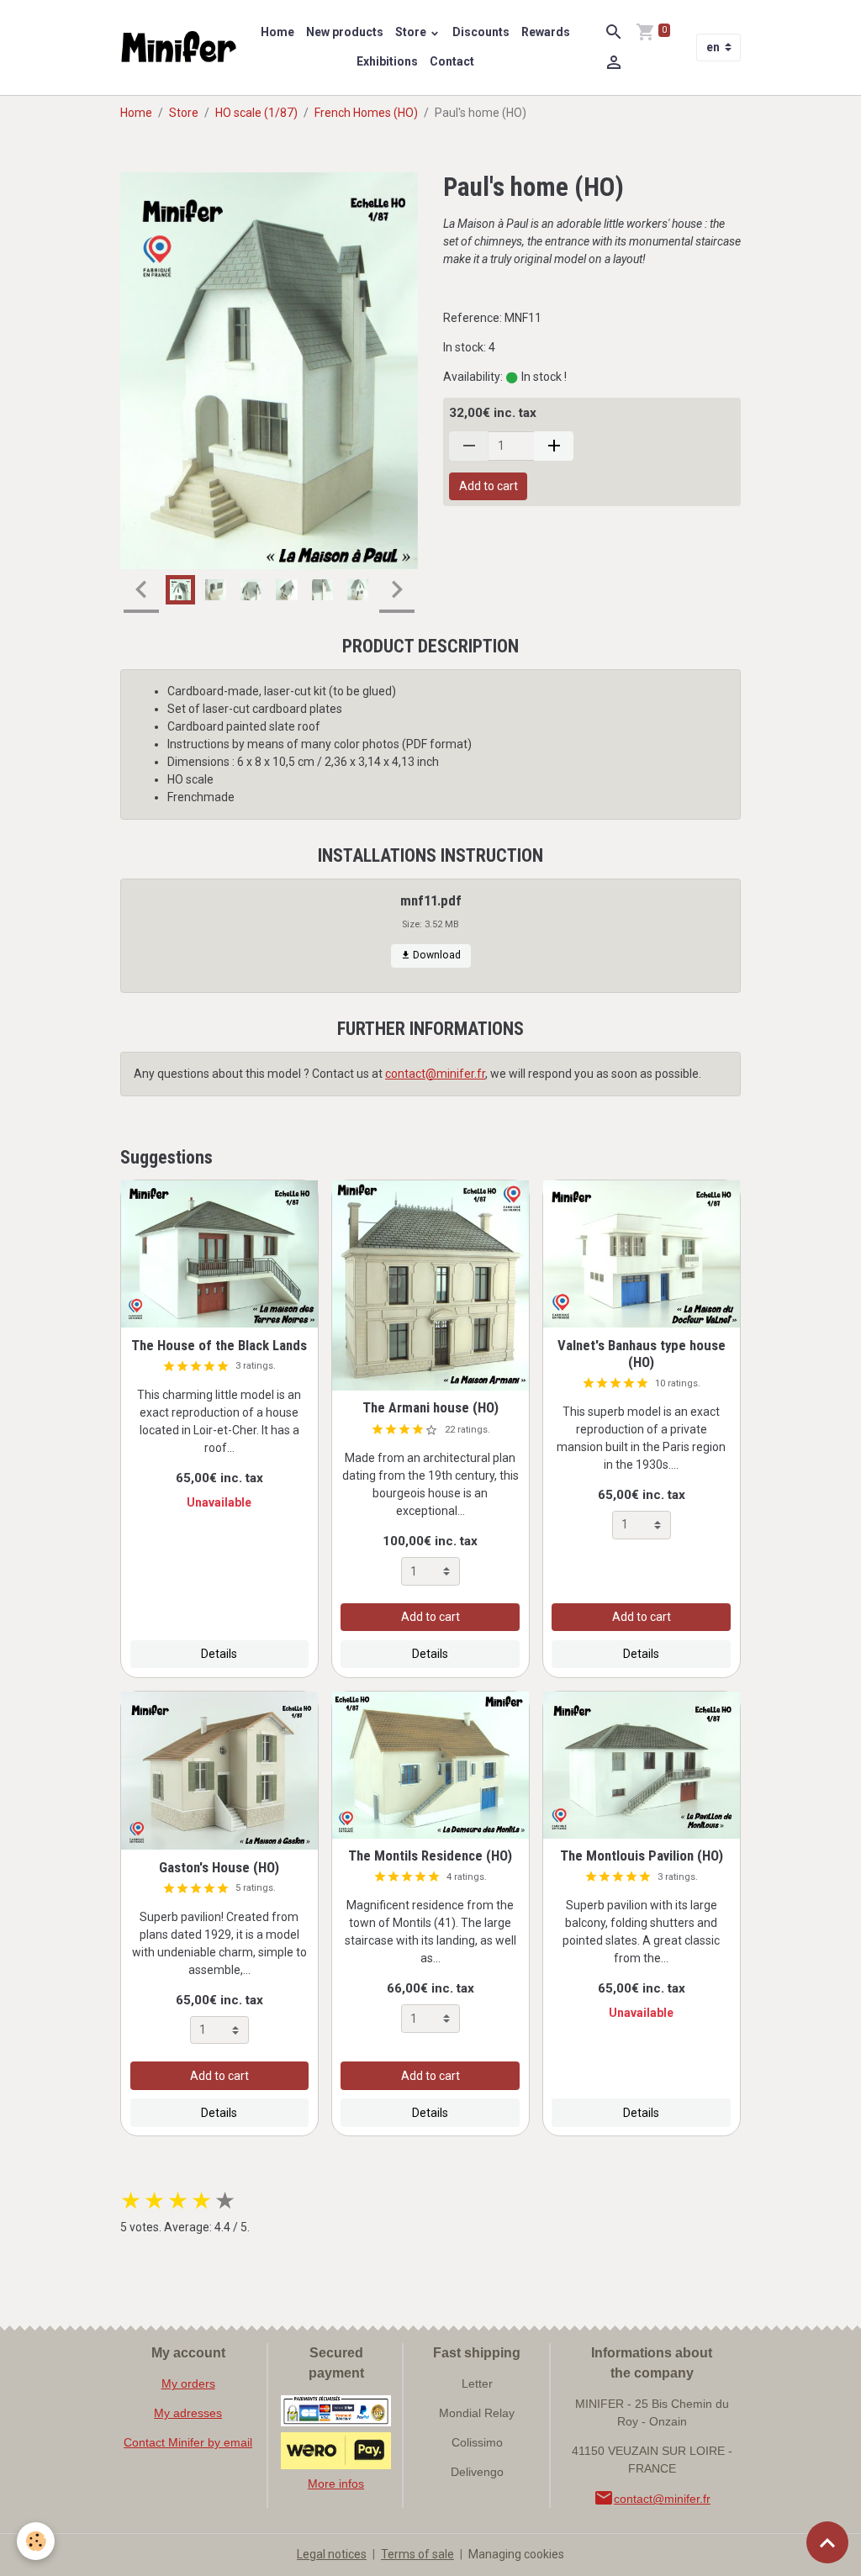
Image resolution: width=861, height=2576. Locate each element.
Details (219, 1654)
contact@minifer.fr (435, 1074)
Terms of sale (417, 2554)
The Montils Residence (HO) (430, 1855)
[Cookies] (36, 2541)
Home (277, 32)
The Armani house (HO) (430, 1407)
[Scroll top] (827, 2542)
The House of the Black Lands (219, 1345)
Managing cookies (516, 2554)
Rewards (546, 32)
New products (345, 32)
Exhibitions (387, 61)
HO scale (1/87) (256, 113)
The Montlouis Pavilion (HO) (642, 1855)
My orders (188, 2383)
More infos (336, 2484)
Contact (452, 61)
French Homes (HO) (366, 113)
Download (436, 955)
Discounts (481, 32)
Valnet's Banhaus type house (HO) (642, 1354)
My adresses (188, 2413)
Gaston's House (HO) (219, 1867)
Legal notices (332, 2554)
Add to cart (489, 486)
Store (412, 32)
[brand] (180, 48)
